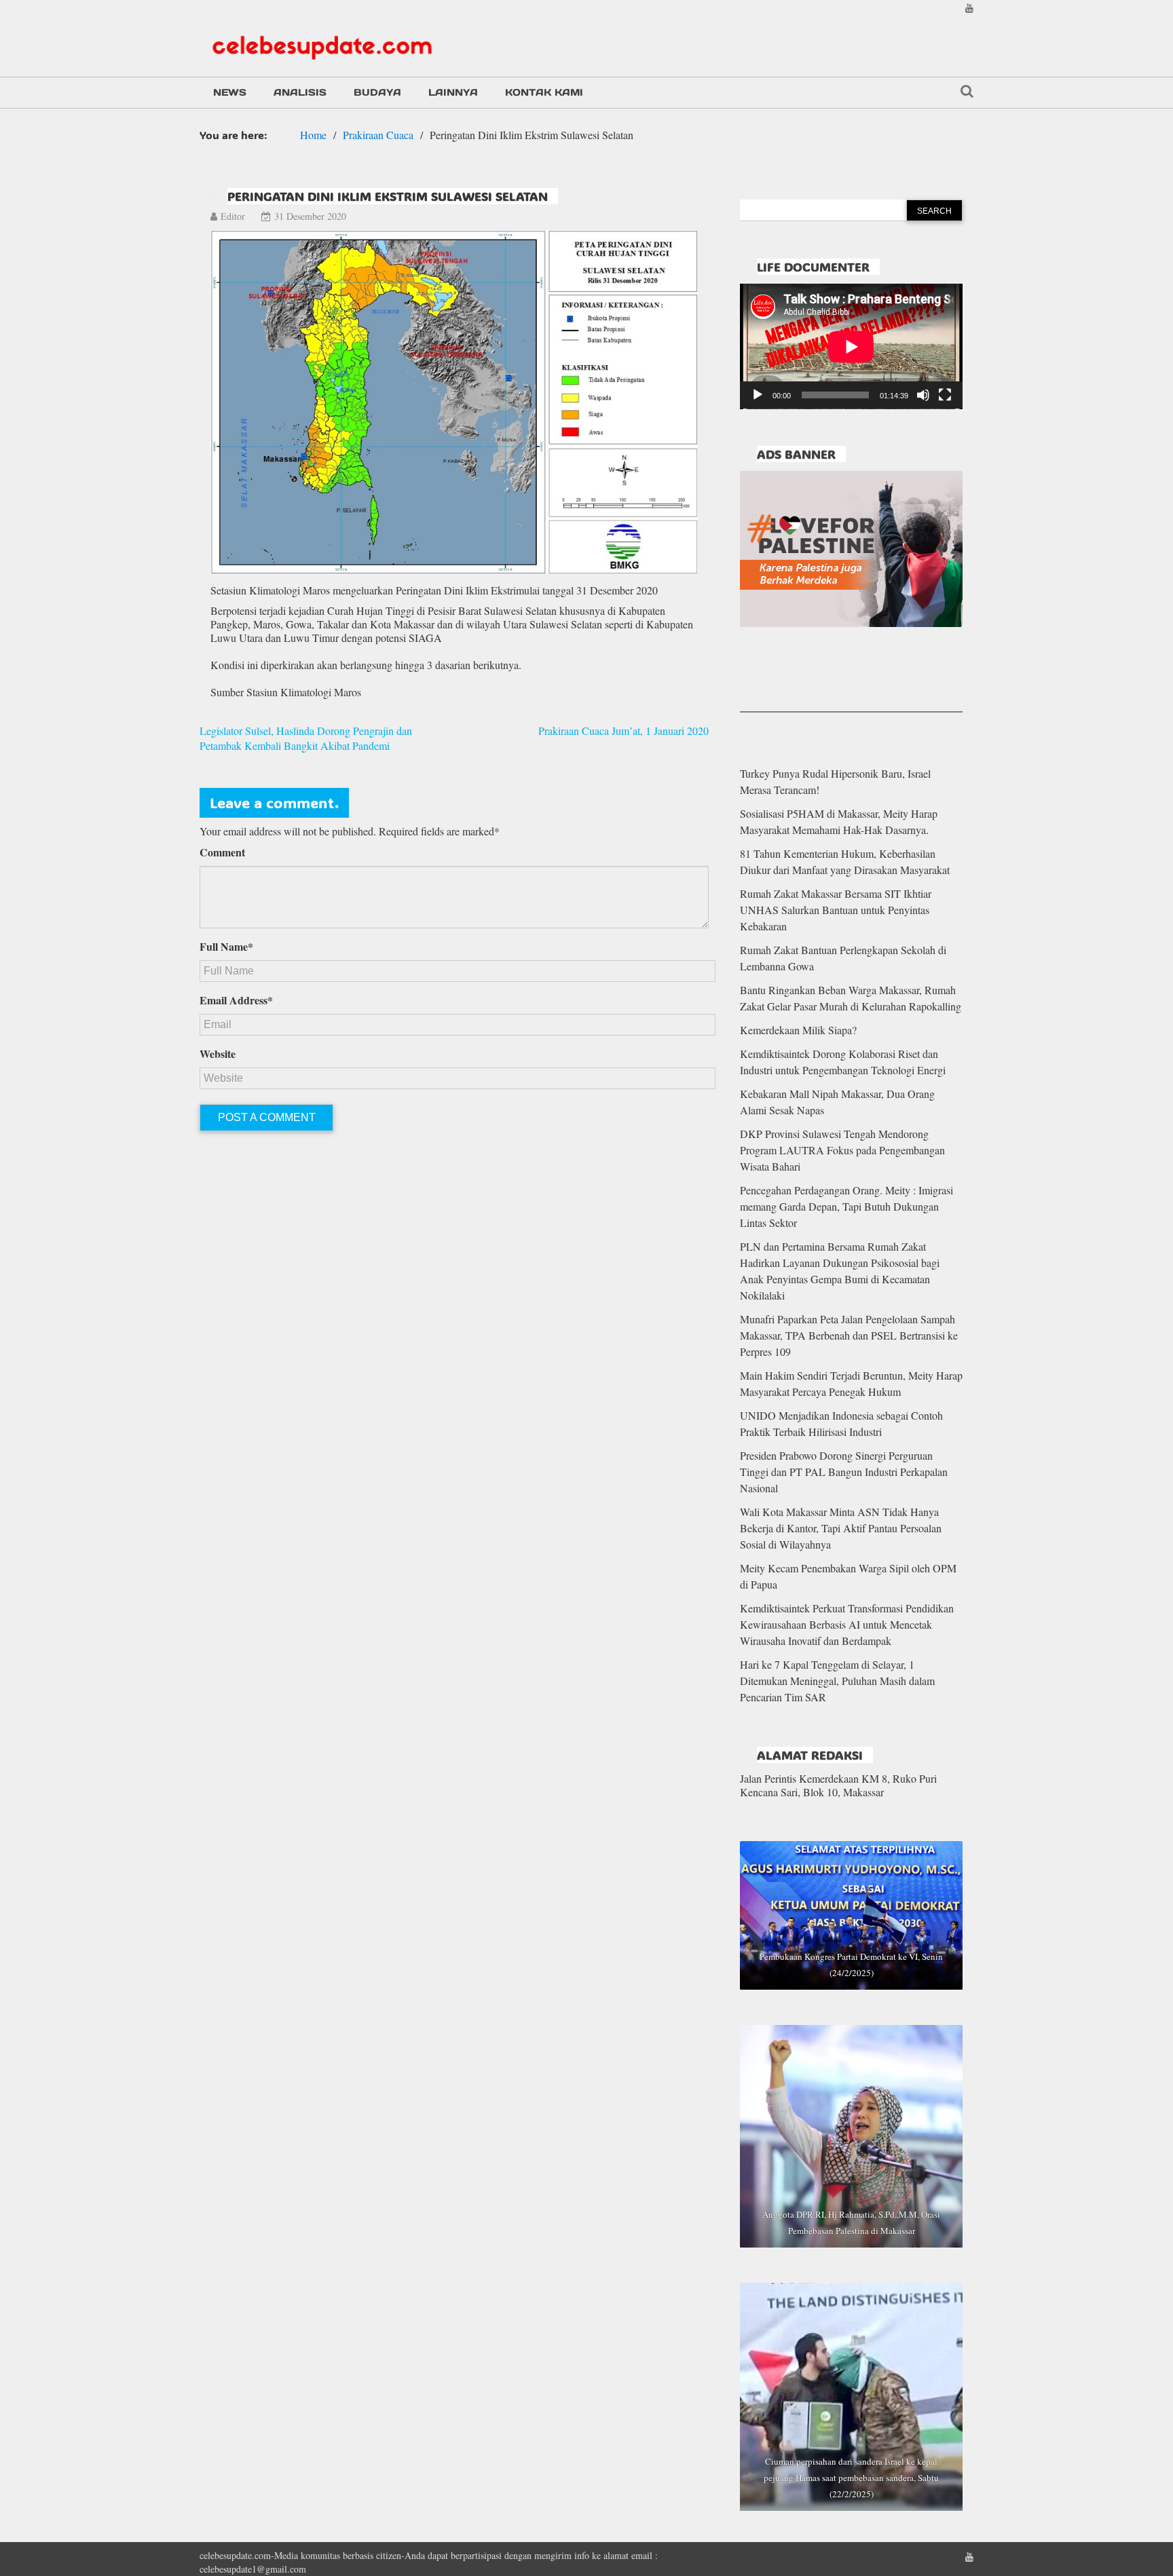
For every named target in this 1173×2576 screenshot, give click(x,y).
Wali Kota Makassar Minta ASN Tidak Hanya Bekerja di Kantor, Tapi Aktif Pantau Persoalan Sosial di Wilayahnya (841, 1528)
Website (218, 1054)
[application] (851, 346)
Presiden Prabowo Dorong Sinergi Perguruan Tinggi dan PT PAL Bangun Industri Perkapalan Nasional (844, 1472)
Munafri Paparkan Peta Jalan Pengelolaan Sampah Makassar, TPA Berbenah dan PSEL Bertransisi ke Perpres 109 (849, 1335)
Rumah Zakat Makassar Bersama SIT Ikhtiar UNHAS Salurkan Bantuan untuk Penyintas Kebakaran (836, 910)
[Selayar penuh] (945, 395)
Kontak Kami (544, 92)
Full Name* (226, 947)
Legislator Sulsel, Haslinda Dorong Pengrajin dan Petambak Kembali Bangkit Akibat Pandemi (306, 738)
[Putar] (758, 395)
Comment (222, 852)
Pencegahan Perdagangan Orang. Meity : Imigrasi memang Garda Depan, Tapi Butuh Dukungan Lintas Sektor (846, 1206)
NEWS (230, 92)
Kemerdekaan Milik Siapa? (798, 1030)
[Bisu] (923, 395)
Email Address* (236, 1000)
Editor (233, 216)
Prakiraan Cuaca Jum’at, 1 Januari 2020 (623, 731)
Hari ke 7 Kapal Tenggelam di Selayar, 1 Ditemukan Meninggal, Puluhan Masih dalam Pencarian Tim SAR (837, 1681)
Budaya (377, 92)
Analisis (300, 92)
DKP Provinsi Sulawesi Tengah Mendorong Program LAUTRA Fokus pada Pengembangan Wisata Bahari (842, 1150)
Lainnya (453, 92)
